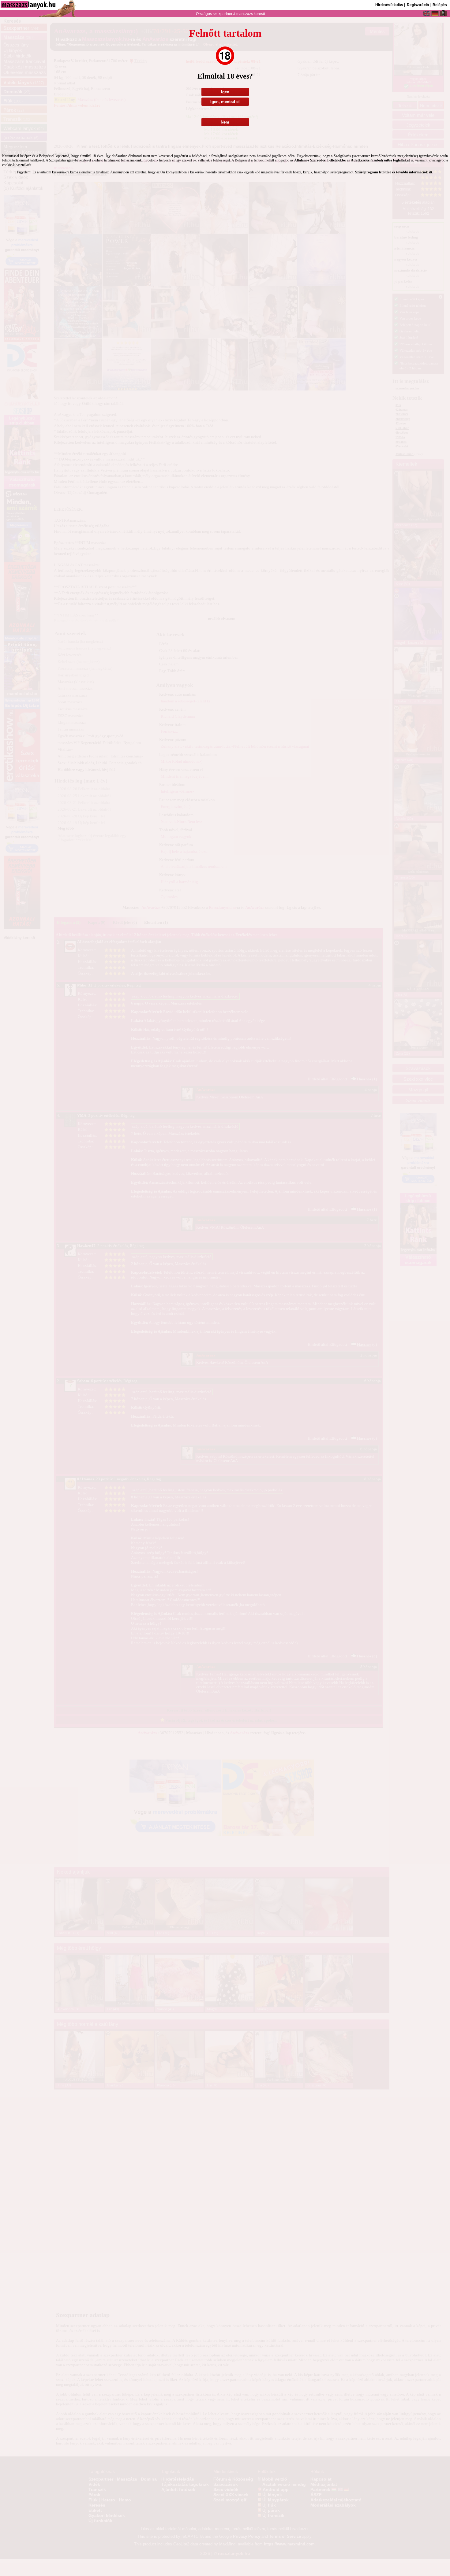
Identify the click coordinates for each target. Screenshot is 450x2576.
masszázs (245, 14)
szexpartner (223, 14)
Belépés (440, 5)
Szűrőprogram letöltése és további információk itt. (394, 172)
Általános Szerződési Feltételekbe (320, 160)
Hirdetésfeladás (389, 5)
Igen (225, 92)
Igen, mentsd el (225, 102)
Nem (225, 122)
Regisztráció (418, 5)
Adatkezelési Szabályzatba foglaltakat (380, 160)
